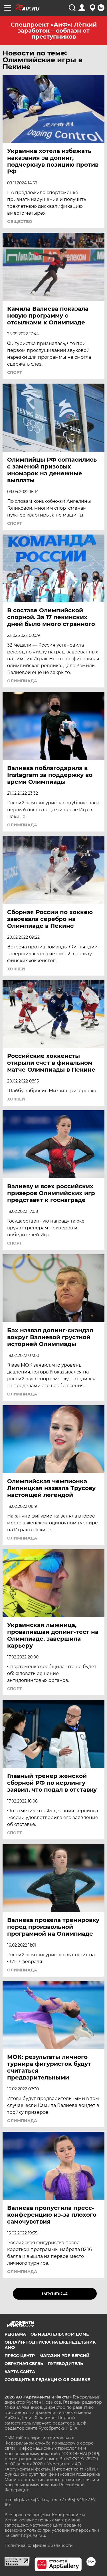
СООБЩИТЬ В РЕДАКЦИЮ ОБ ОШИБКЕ (47, 2380)
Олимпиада (22, 681)
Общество (20, 222)
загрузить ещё (55, 2294)
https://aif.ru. (34, 2535)
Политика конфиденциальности (39, 2545)
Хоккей (16, 969)
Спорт (15, 372)
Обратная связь (24, 2364)
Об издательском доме (60, 2334)
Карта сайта (20, 2372)
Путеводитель (65, 2364)
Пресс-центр (20, 2356)
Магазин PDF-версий (64, 2356)
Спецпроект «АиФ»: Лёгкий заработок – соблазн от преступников (54, 31)
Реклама (15, 2334)
